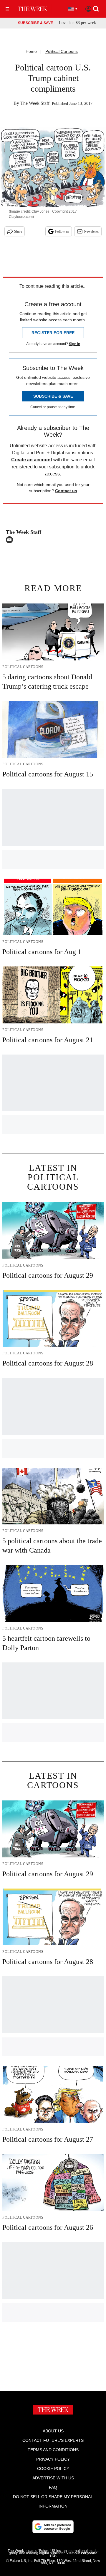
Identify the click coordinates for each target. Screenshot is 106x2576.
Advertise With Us (53, 2478)
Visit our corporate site (73, 2554)
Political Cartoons (62, 51)
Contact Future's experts (53, 2440)
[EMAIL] (11, 540)
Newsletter (91, 231)
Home (31, 51)
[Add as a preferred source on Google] (53, 2527)
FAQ (53, 2487)
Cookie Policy (53, 2469)
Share (18, 231)
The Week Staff (35, 103)
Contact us (66, 491)
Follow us (62, 231)
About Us (53, 2431)
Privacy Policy (53, 2459)
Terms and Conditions (53, 2450)
